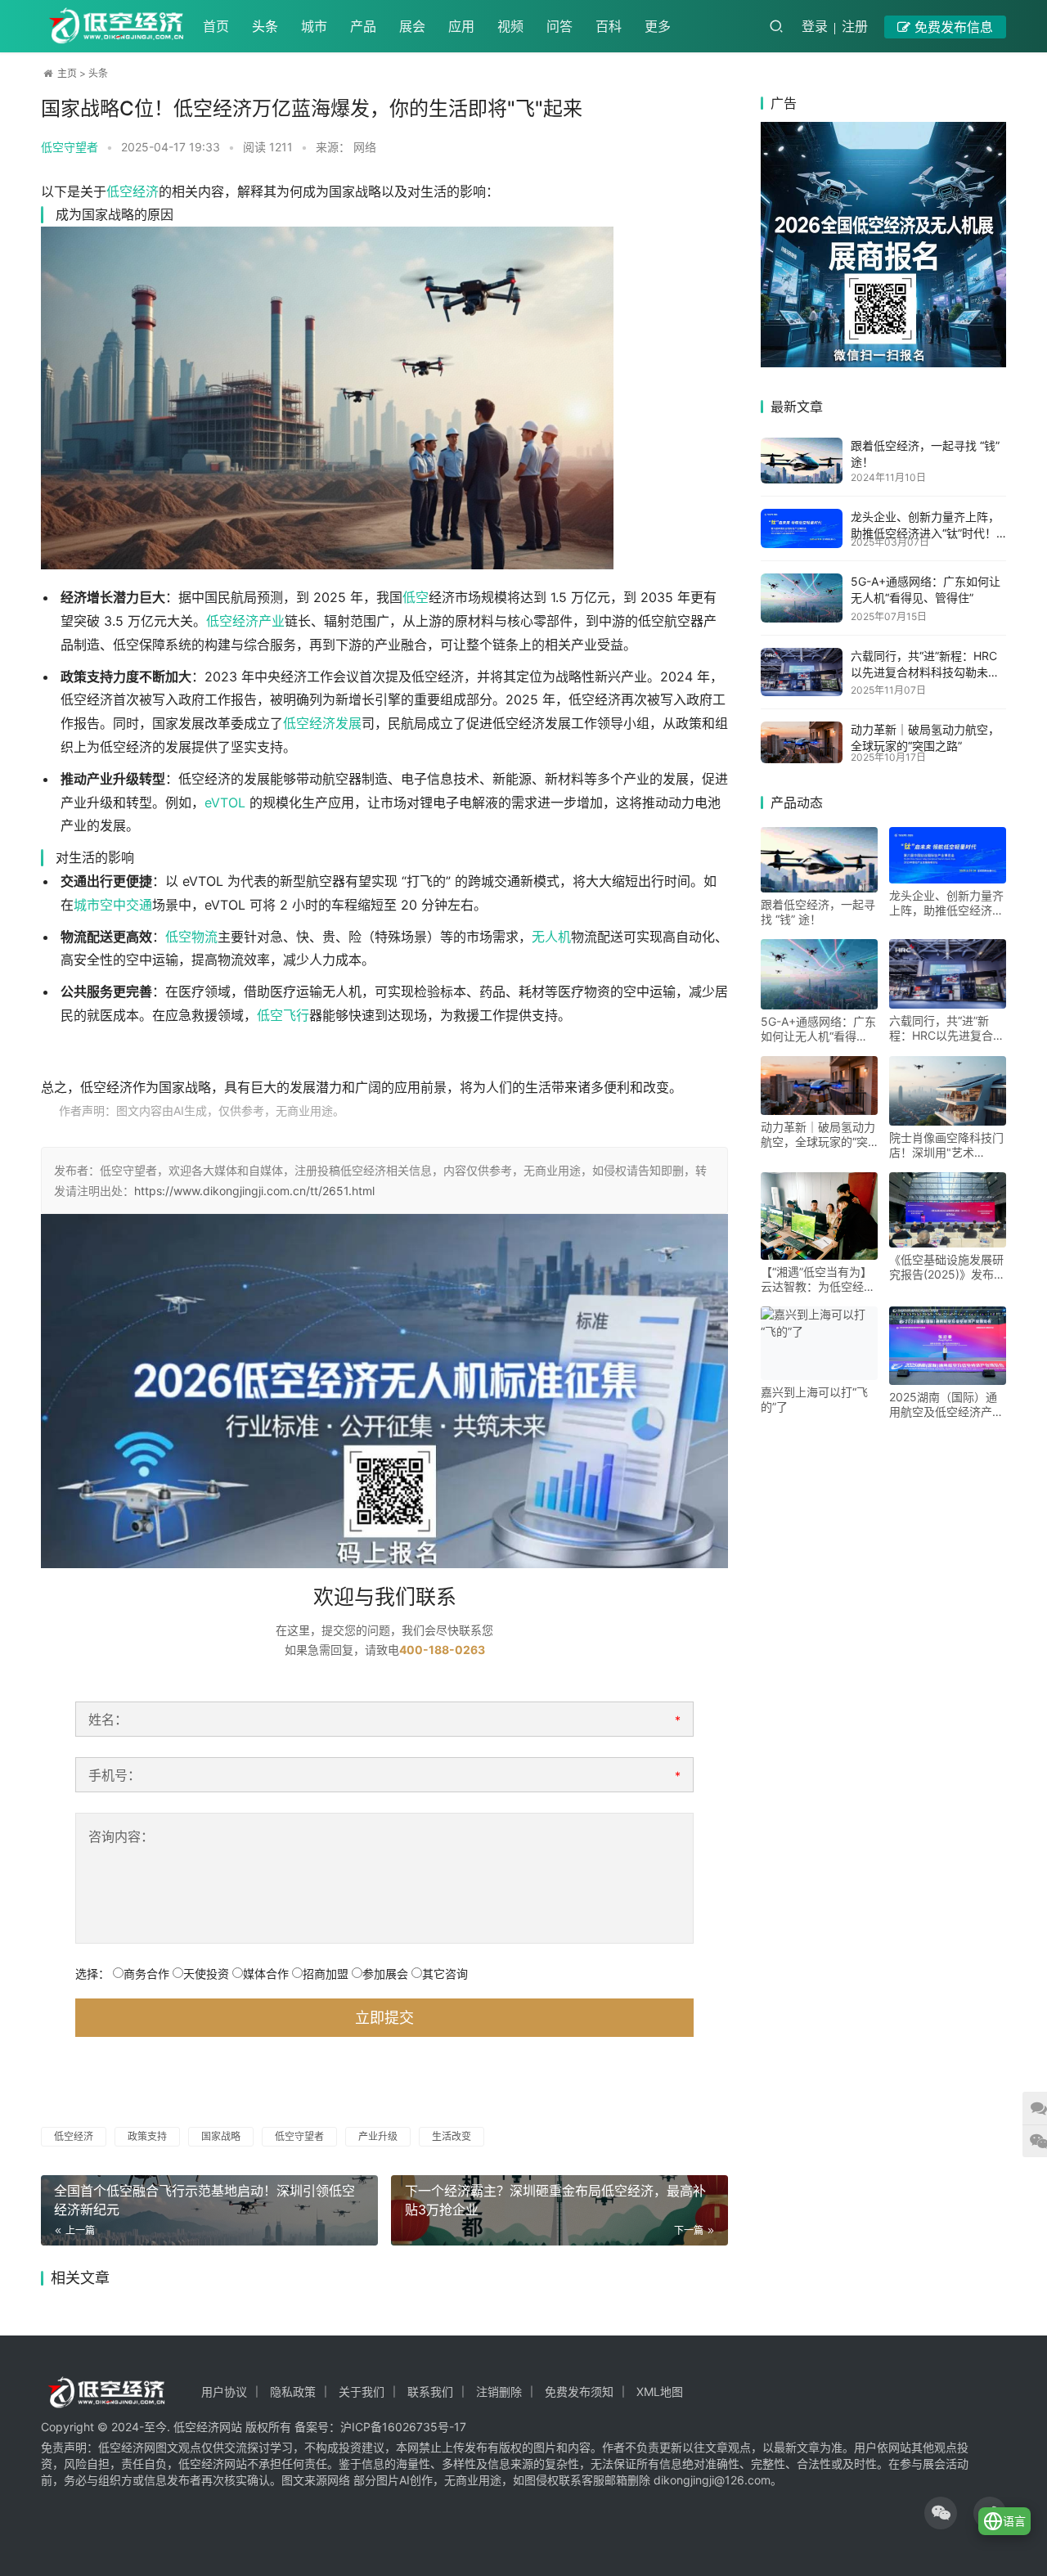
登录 (815, 26)
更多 (658, 26)
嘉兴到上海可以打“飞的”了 (814, 1399)
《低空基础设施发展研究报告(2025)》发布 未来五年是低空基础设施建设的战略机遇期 (946, 1267)
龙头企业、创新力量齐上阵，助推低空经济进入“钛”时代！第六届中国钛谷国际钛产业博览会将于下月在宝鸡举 (946, 903)
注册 (855, 26)
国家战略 (221, 2136)
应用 (461, 26)
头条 (265, 26)
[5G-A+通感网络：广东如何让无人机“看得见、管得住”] (802, 598)
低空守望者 (299, 2136)
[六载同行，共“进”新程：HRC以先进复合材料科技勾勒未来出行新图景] (802, 672)
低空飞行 (283, 1015)
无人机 (551, 937)
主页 (67, 73)
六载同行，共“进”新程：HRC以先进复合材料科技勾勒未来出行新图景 (925, 672)
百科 (609, 26)
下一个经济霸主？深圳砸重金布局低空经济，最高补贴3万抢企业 (555, 2200)
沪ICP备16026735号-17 (403, 2427)
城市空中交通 (113, 905)
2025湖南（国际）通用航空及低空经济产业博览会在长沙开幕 (946, 1405)
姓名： (108, 1720)
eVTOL (225, 802)
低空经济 (133, 191)
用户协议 (224, 2392)
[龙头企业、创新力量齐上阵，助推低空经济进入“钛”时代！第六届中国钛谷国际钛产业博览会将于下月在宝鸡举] (802, 528)
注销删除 (499, 2392)
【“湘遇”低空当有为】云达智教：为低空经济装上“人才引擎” (818, 1279)
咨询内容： (121, 1836)
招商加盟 (326, 1974)
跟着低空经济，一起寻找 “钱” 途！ (818, 912)
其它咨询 (445, 1974)
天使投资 (206, 1974)
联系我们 (430, 2392)
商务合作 (146, 1974)
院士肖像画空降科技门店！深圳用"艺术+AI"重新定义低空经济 (946, 1145)
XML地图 (660, 2392)
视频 (510, 26)
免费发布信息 (952, 27)
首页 (216, 26)
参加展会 (385, 1974)
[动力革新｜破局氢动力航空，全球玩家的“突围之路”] (802, 742)
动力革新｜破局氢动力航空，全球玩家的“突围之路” (818, 1135)
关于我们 (362, 2392)
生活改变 (452, 2136)
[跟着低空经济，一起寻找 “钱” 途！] (802, 461)
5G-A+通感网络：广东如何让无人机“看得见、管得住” (818, 1029)
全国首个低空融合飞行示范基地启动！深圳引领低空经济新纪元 (204, 2200)
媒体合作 (266, 1974)
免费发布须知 (579, 2392)
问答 (559, 26)
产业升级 (378, 2136)
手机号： (115, 1775)
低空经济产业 (245, 621)
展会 (412, 26)
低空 (416, 597)
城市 (314, 26)
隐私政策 (293, 2392)
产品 (363, 26)
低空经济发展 (322, 723)
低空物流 (191, 937)
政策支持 (147, 2136)
